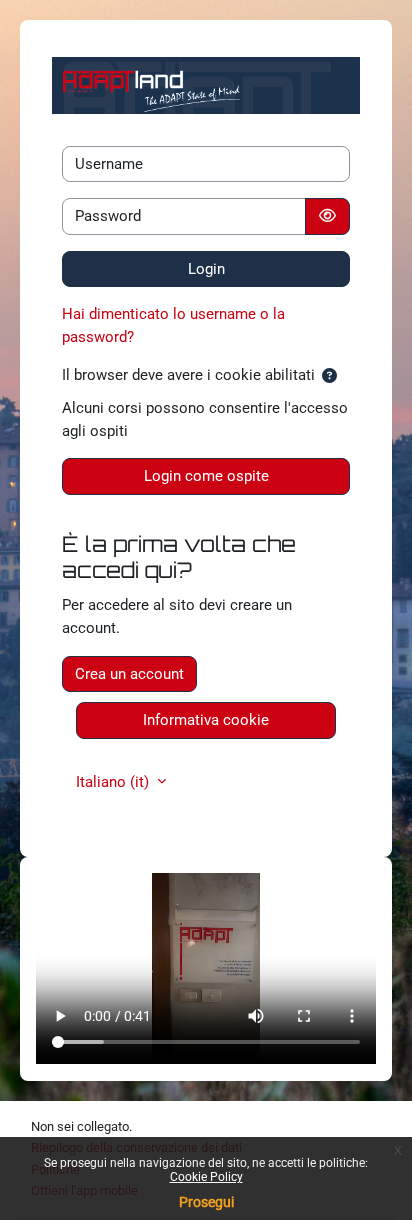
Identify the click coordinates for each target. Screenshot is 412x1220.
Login (206, 269)
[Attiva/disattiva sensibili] (327, 216)
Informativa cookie (206, 720)
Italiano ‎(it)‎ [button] (114, 782)
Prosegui (206, 1202)
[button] (329, 376)
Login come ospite (206, 476)
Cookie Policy (206, 1177)
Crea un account (129, 674)
